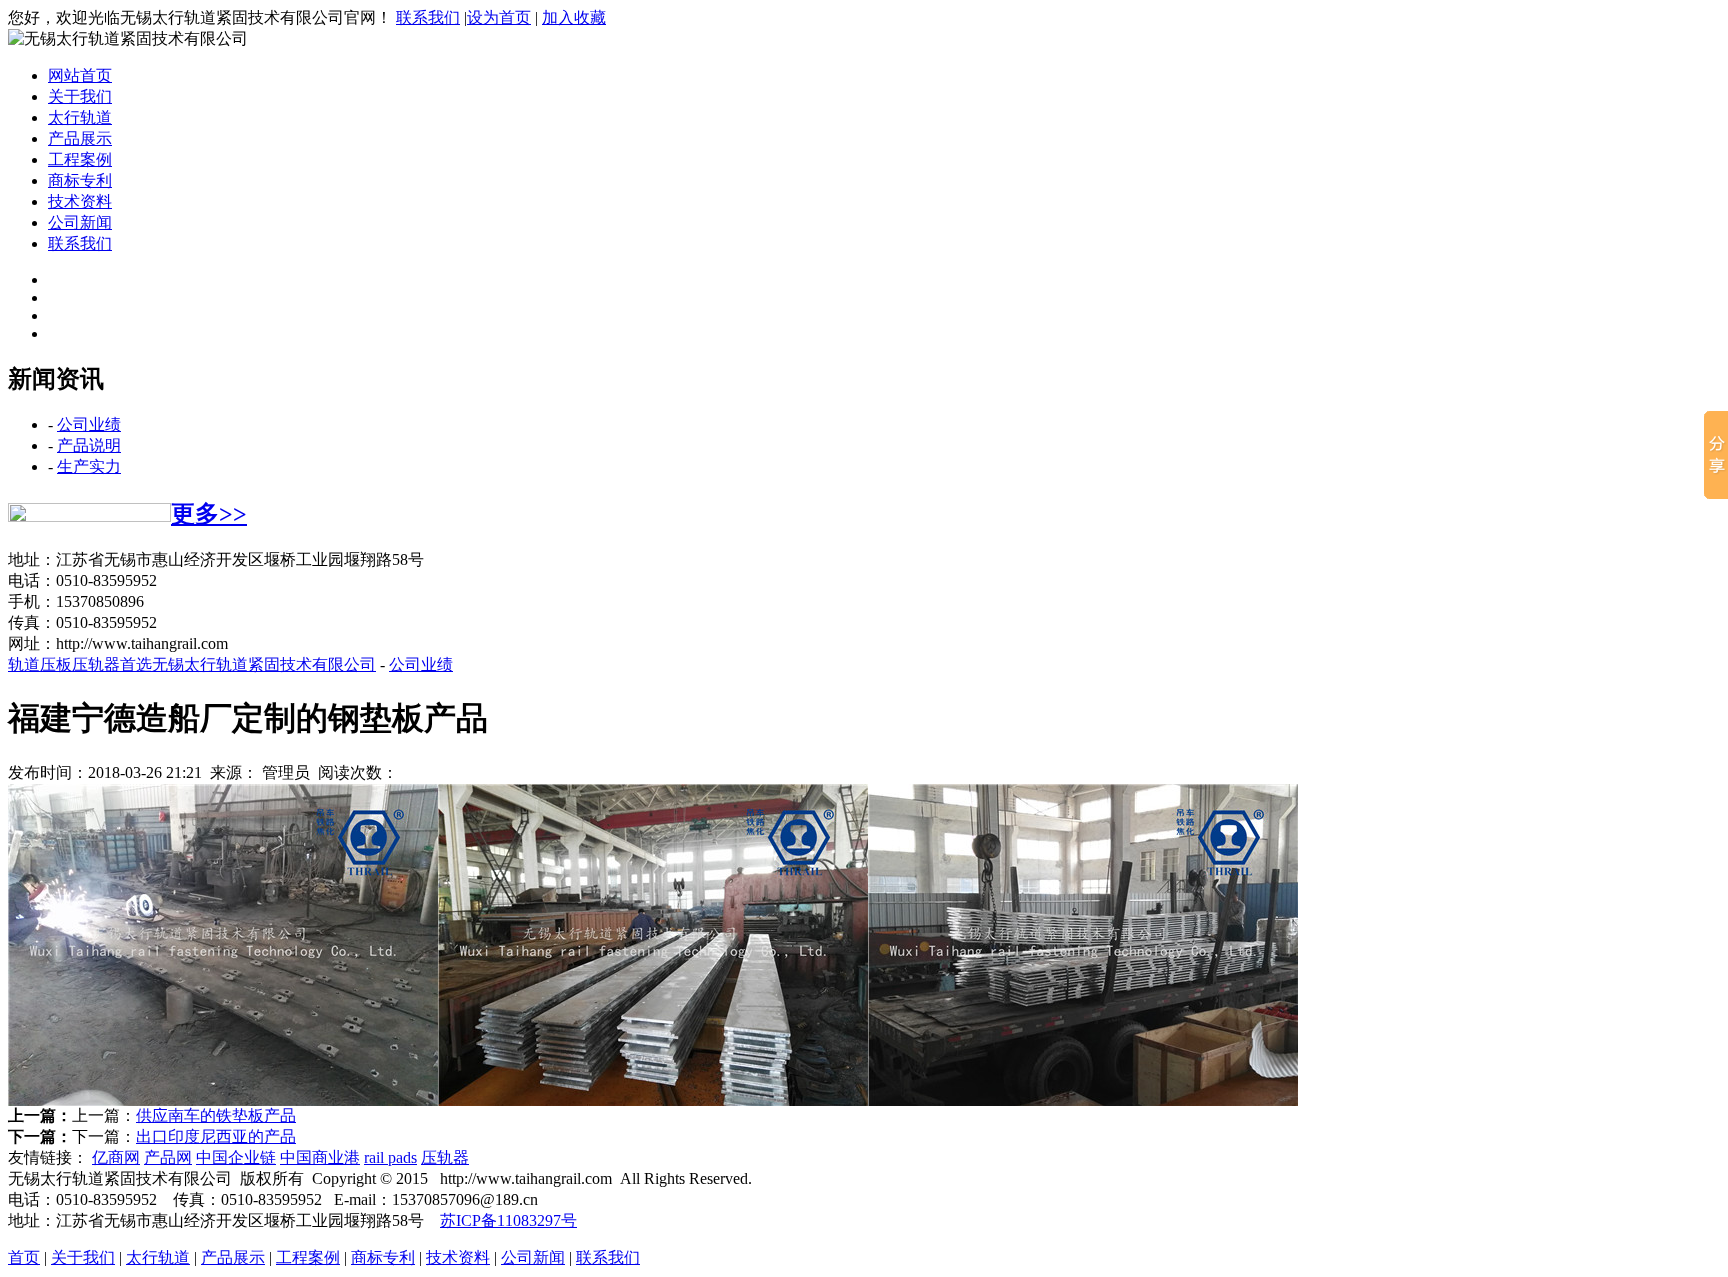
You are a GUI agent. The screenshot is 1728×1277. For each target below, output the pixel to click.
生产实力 (89, 466)
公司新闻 (80, 222)
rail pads (390, 1157)
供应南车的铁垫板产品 (216, 1115)
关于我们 (80, 96)
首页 (24, 1257)
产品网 (168, 1157)
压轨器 (445, 1157)
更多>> (209, 514)
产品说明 (89, 445)
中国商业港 (320, 1157)
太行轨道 (80, 117)
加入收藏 (574, 17)
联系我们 (428, 17)
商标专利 (80, 180)
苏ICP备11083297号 (508, 1220)
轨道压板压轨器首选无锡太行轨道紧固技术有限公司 (192, 664)
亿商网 (116, 1157)
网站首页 (80, 75)
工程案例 (80, 159)
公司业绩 (89, 424)
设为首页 (499, 17)
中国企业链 (236, 1157)
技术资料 (80, 201)
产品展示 (80, 138)
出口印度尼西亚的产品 (216, 1136)
